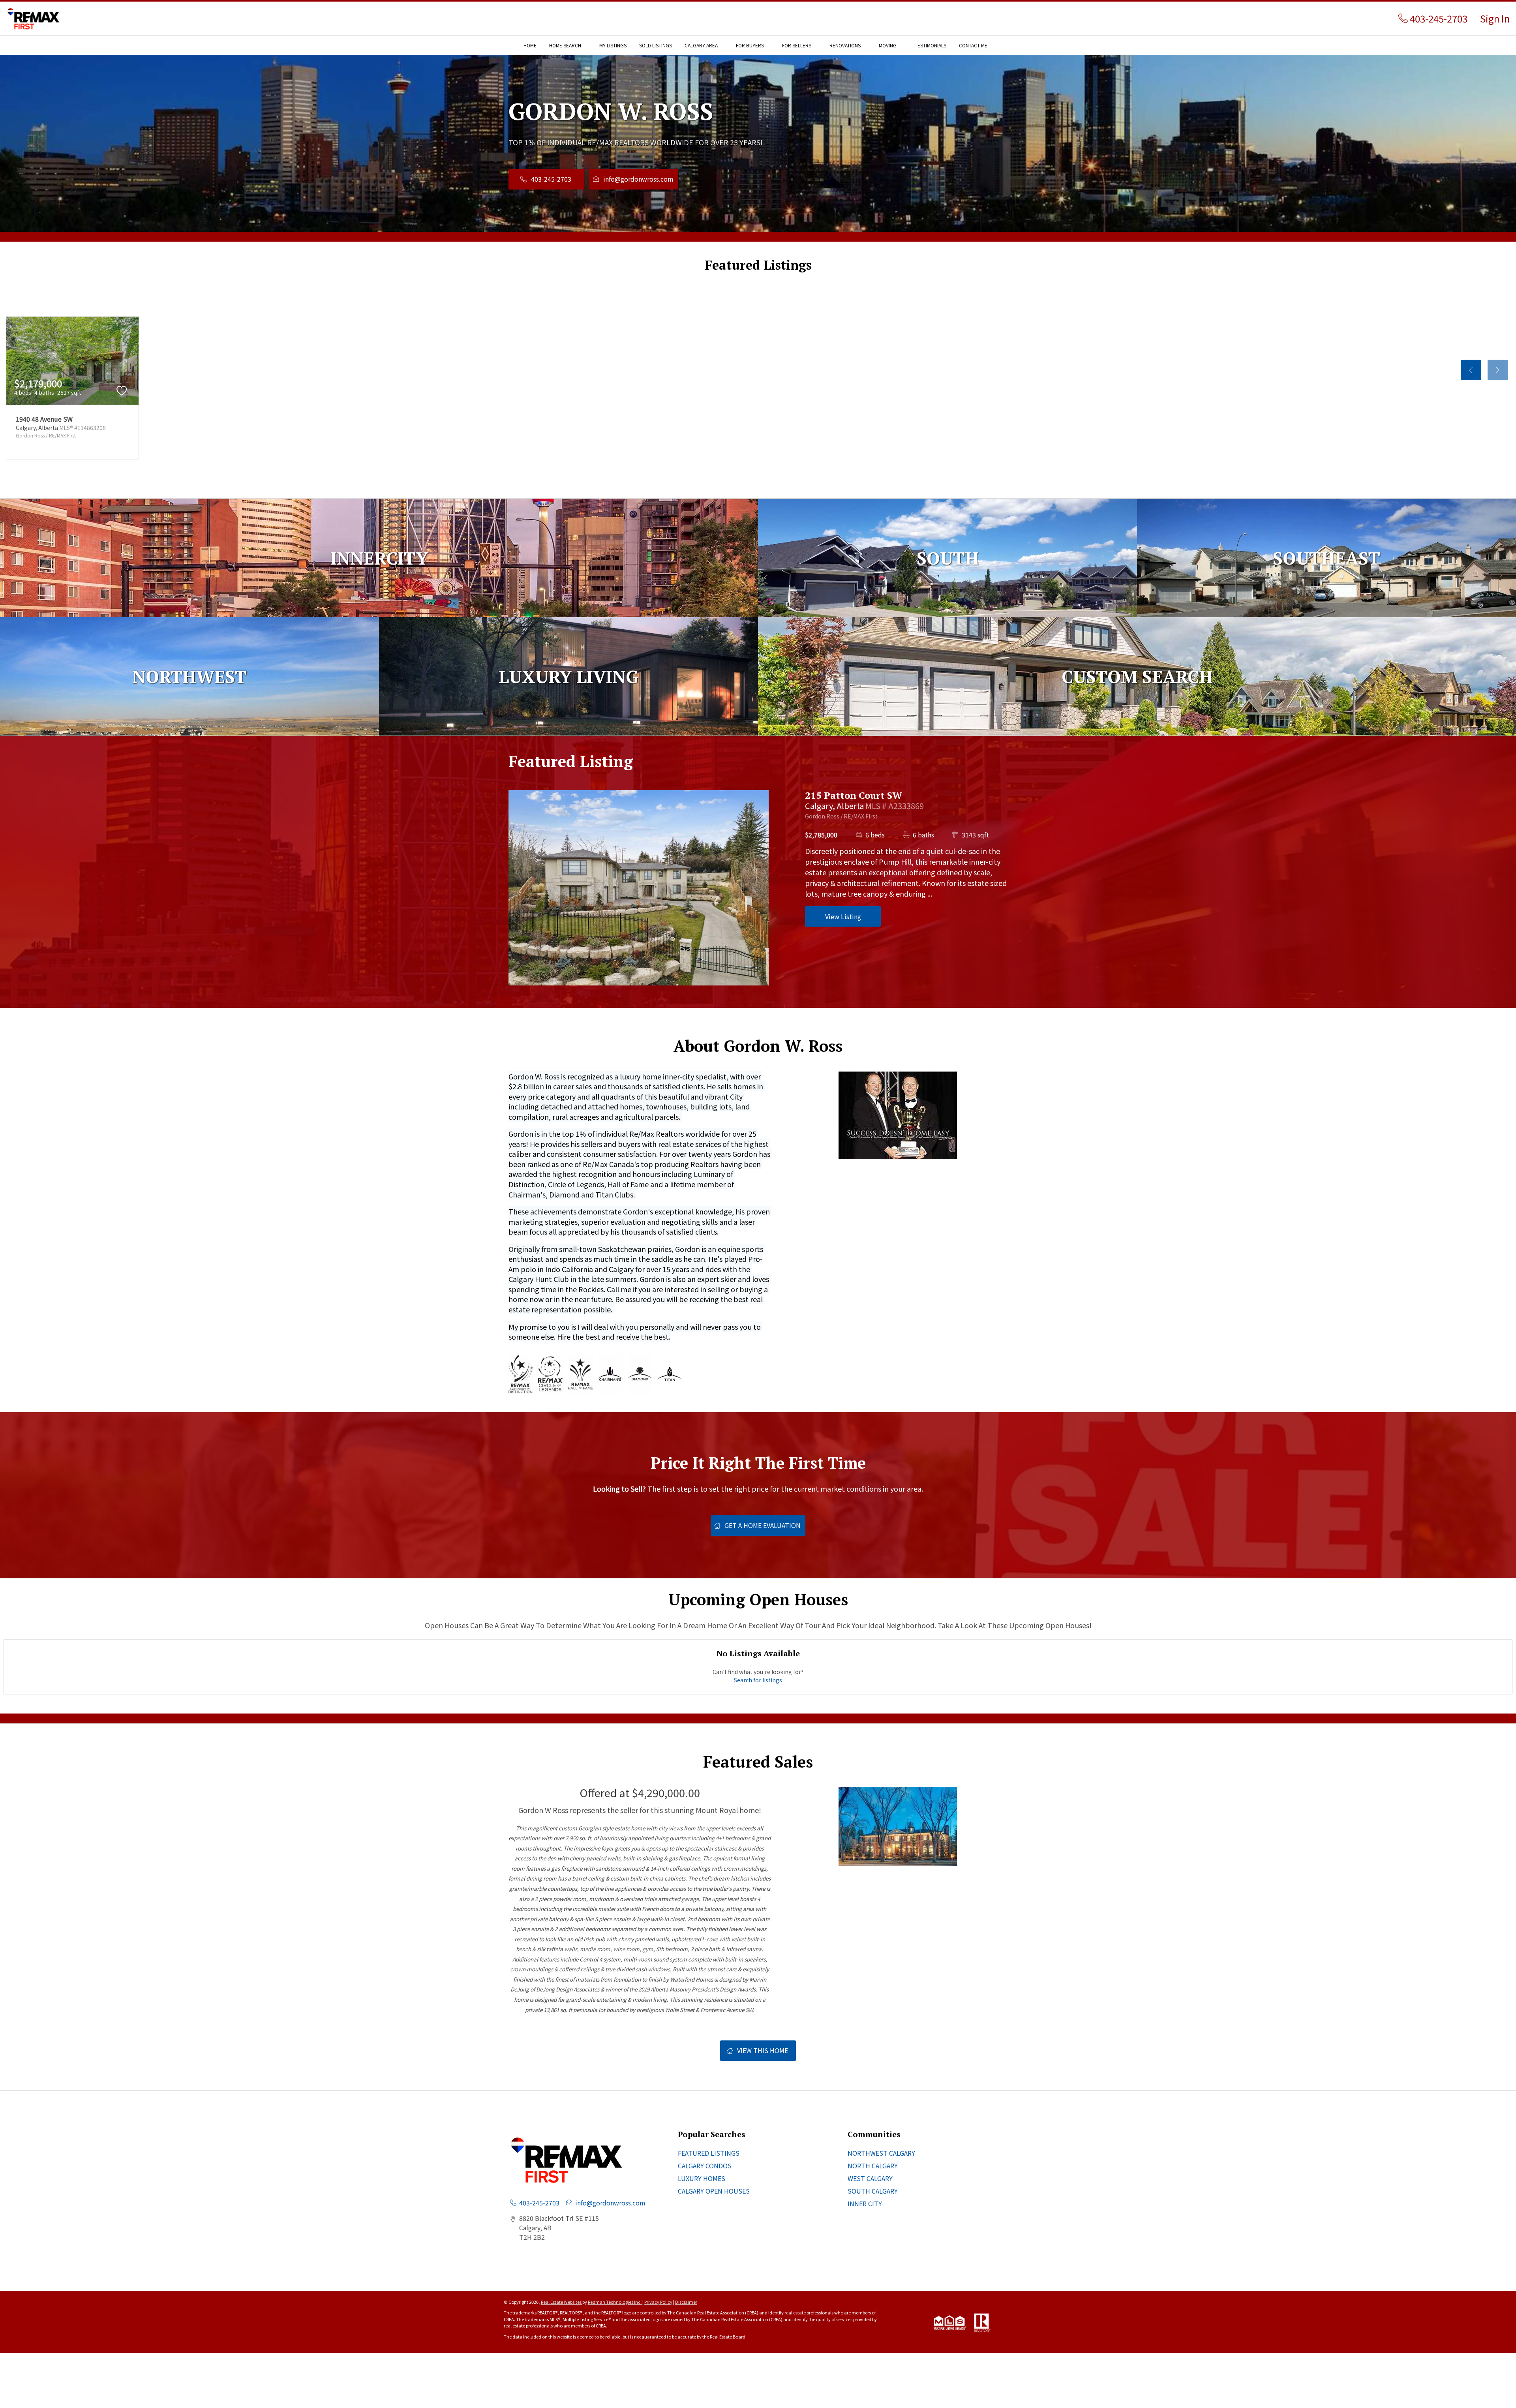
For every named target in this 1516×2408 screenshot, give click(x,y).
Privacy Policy (658, 2302)
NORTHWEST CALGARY (881, 2153)
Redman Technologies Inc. (615, 2302)
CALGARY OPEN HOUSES (714, 2191)
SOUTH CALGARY (873, 2191)
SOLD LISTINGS (656, 45)
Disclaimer (686, 2302)
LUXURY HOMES (702, 2178)
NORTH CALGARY (873, 2166)
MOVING (888, 45)
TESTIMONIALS (931, 45)
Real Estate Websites (562, 2302)
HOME (530, 45)
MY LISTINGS (613, 45)
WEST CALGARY (870, 2178)
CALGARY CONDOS (705, 2166)
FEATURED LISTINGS (709, 2153)
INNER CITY (865, 2203)
